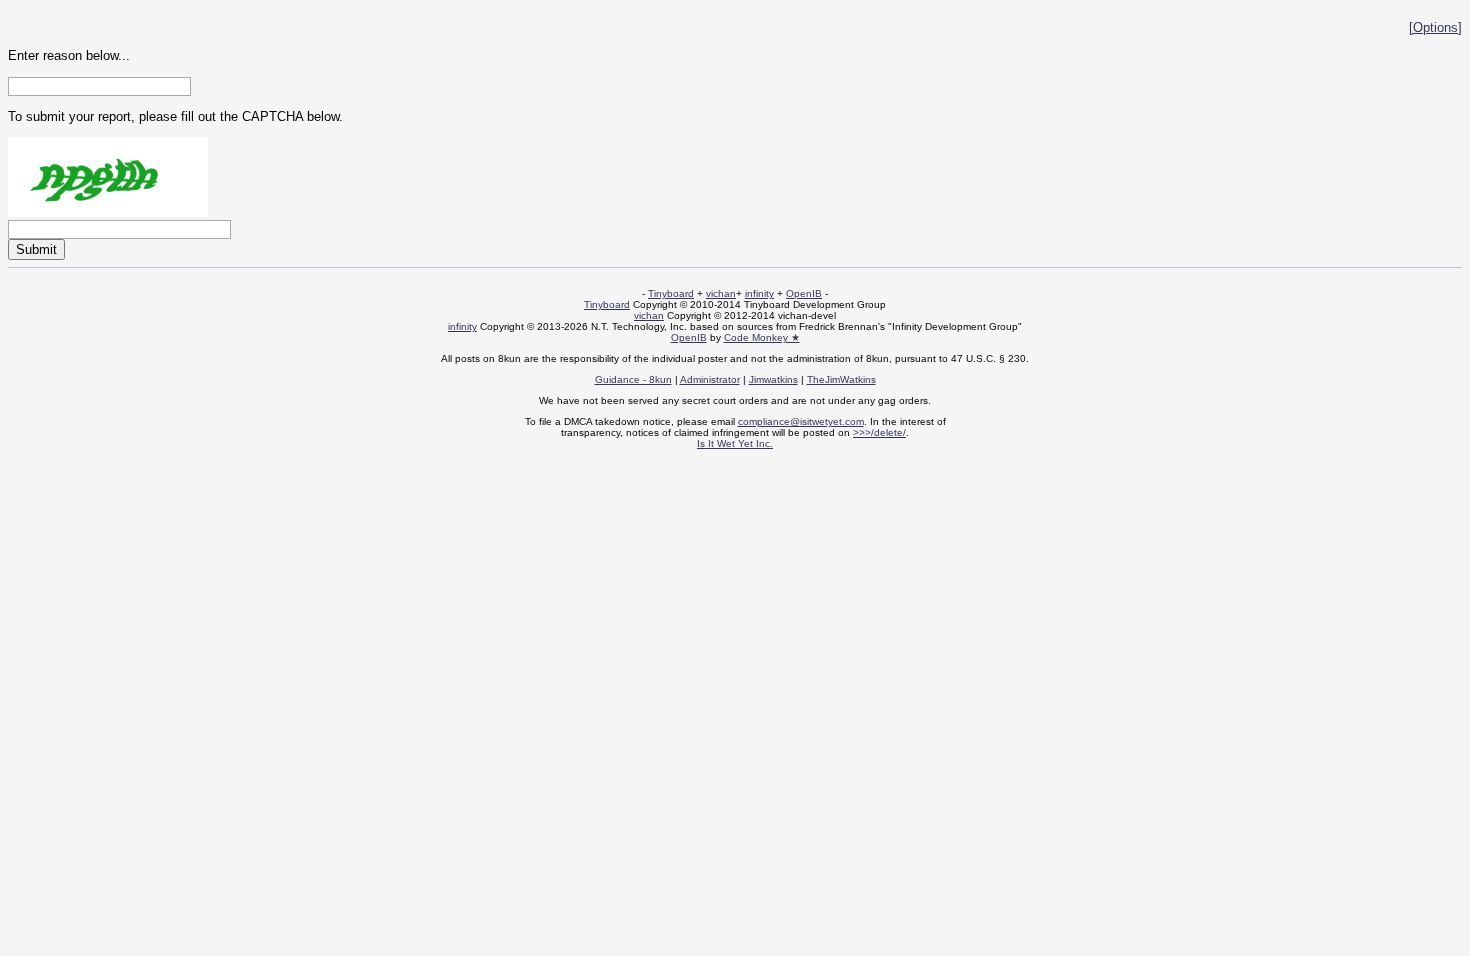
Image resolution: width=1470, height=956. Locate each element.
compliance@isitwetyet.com (801, 421)
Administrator (710, 379)
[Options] (1435, 27)
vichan (721, 293)
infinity (759, 293)
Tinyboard (671, 293)
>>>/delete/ (879, 432)
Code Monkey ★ (762, 337)
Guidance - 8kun (633, 379)
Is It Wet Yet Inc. (735, 443)
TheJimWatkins (841, 379)
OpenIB (804, 293)
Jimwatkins (773, 379)
